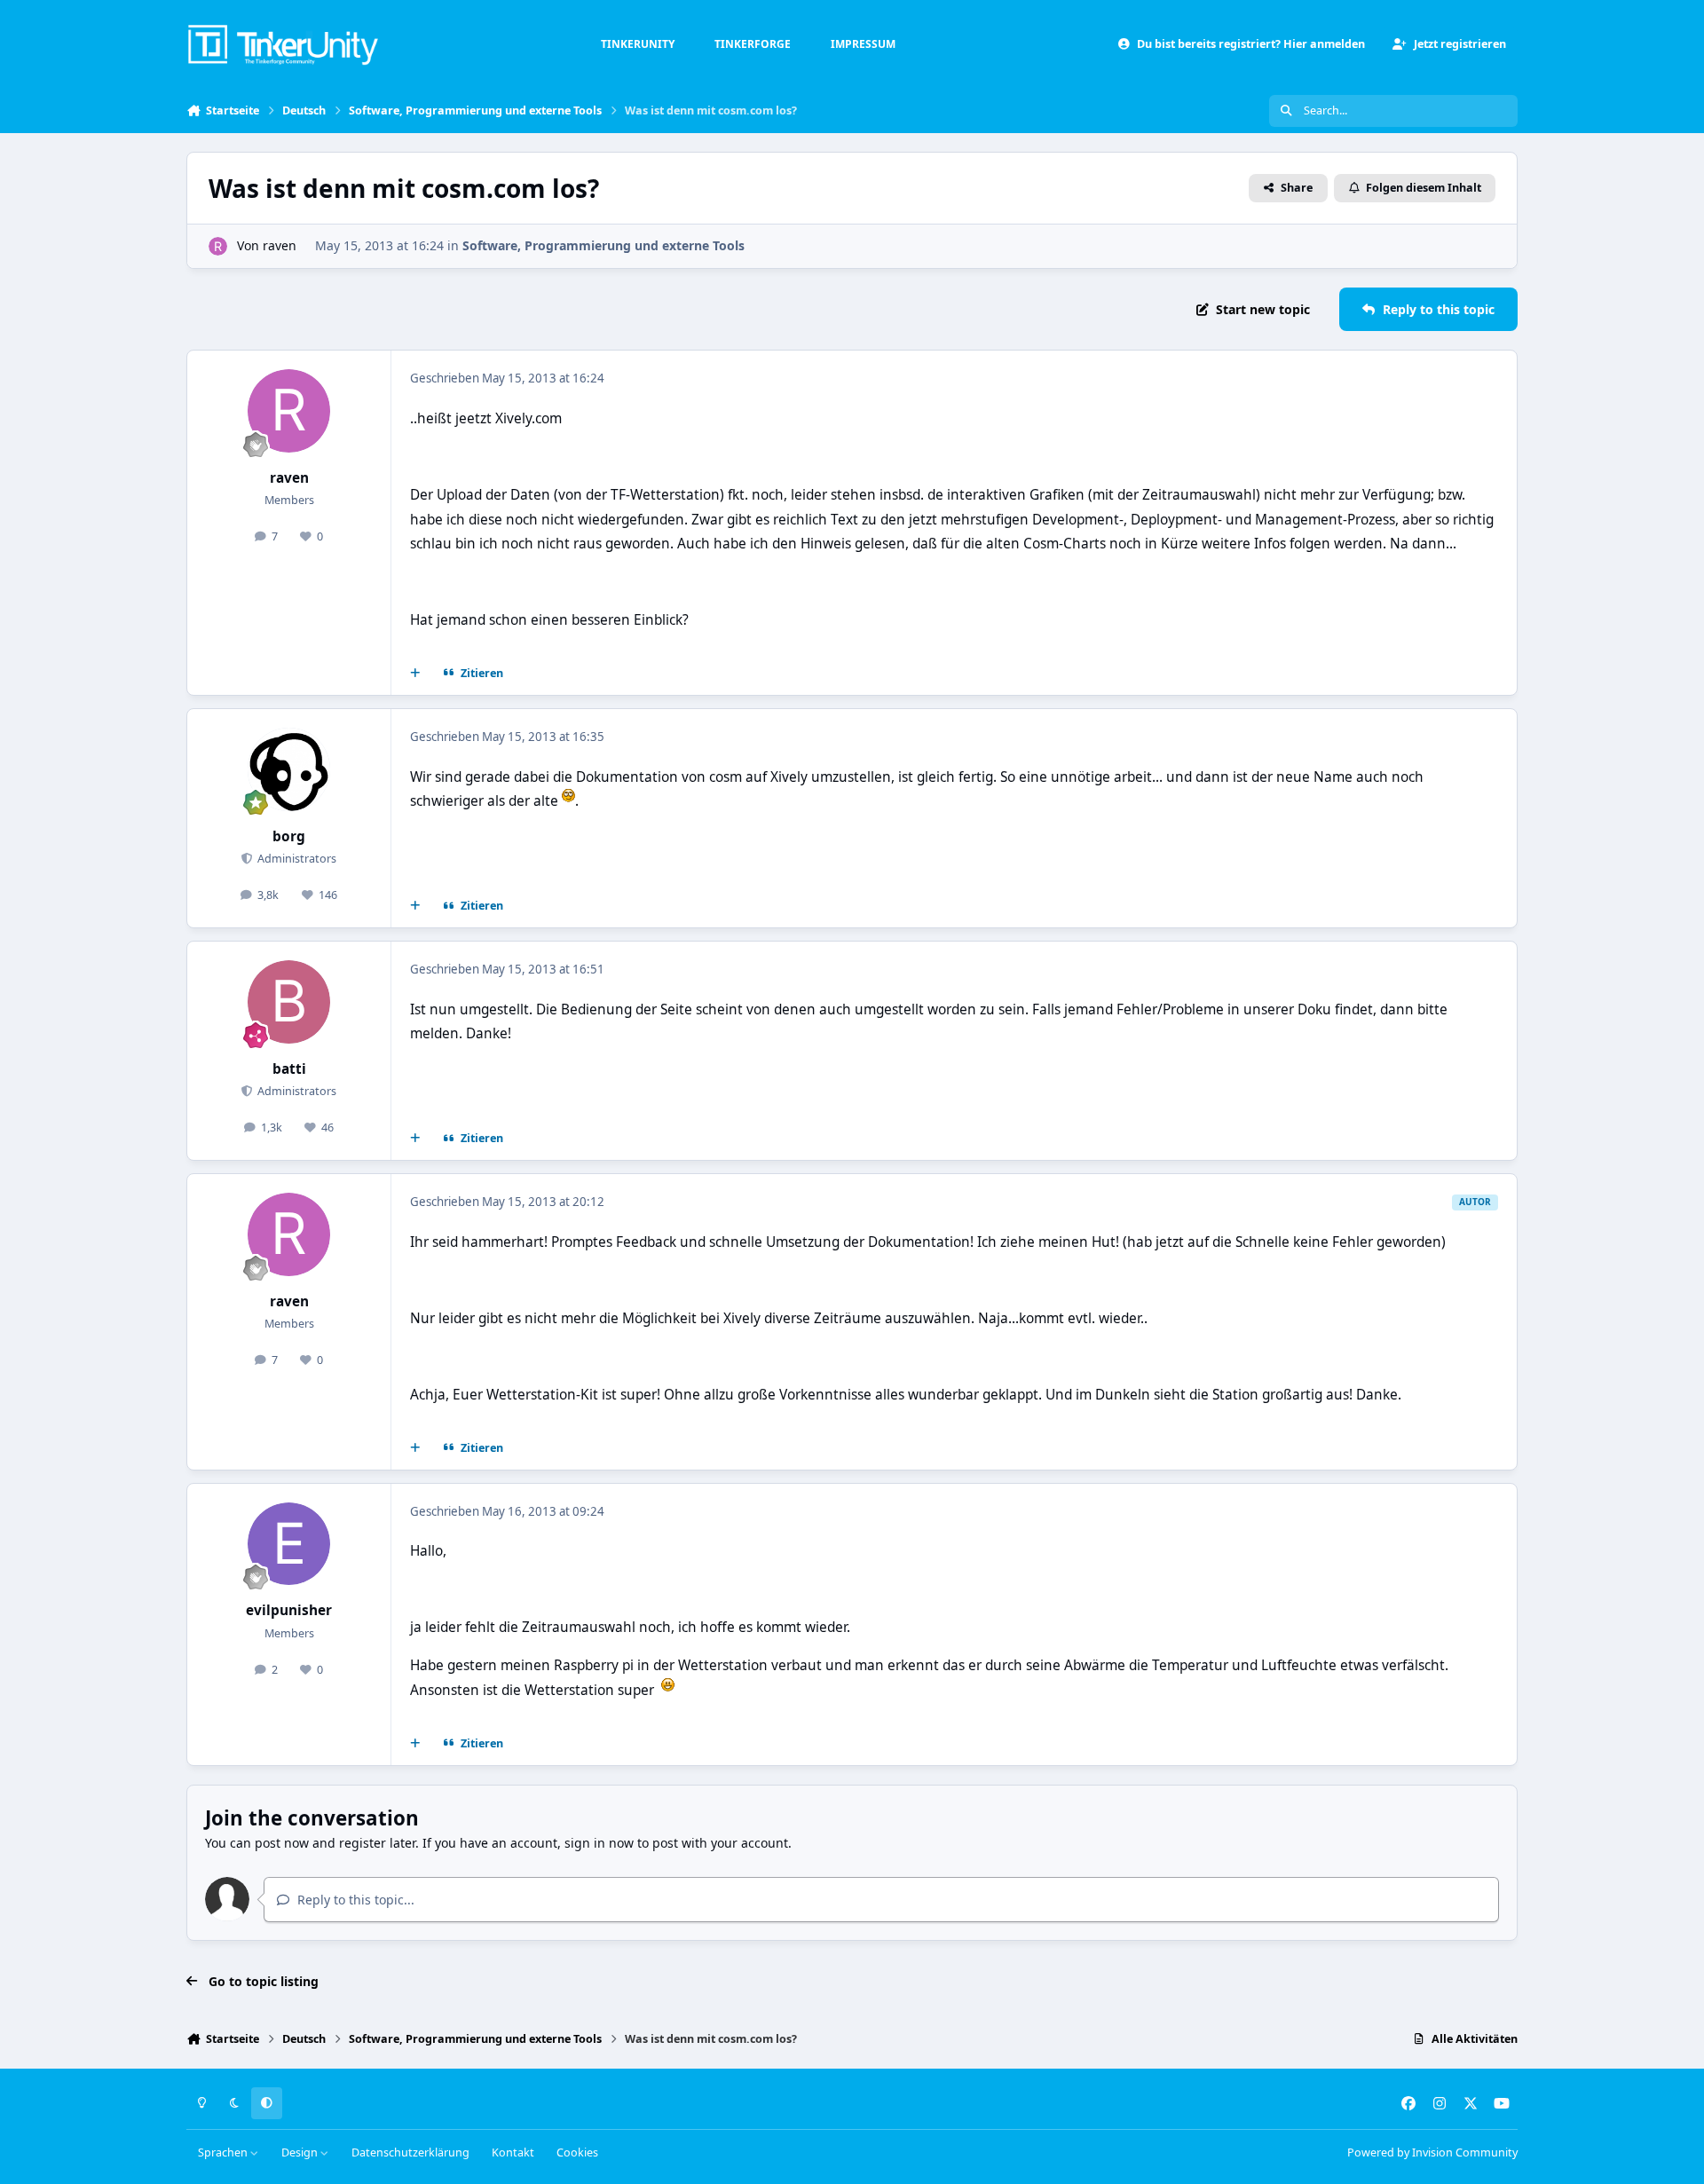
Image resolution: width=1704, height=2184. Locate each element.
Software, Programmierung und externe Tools (603, 245)
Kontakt (513, 2152)
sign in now (599, 1843)
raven (280, 245)
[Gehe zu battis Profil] (289, 1002)
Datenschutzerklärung (410, 2152)
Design (301, 2152)
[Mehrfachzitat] (415, 674)
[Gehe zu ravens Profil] (218, 246)
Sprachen (224, 2152)
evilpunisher (289, 1610)
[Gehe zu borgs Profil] (289, 769)
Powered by (1432, 2152)
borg (289, 836)
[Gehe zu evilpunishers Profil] (289, 1544)
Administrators (296, 859)
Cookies (577, 2152)
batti (289, 1069)
